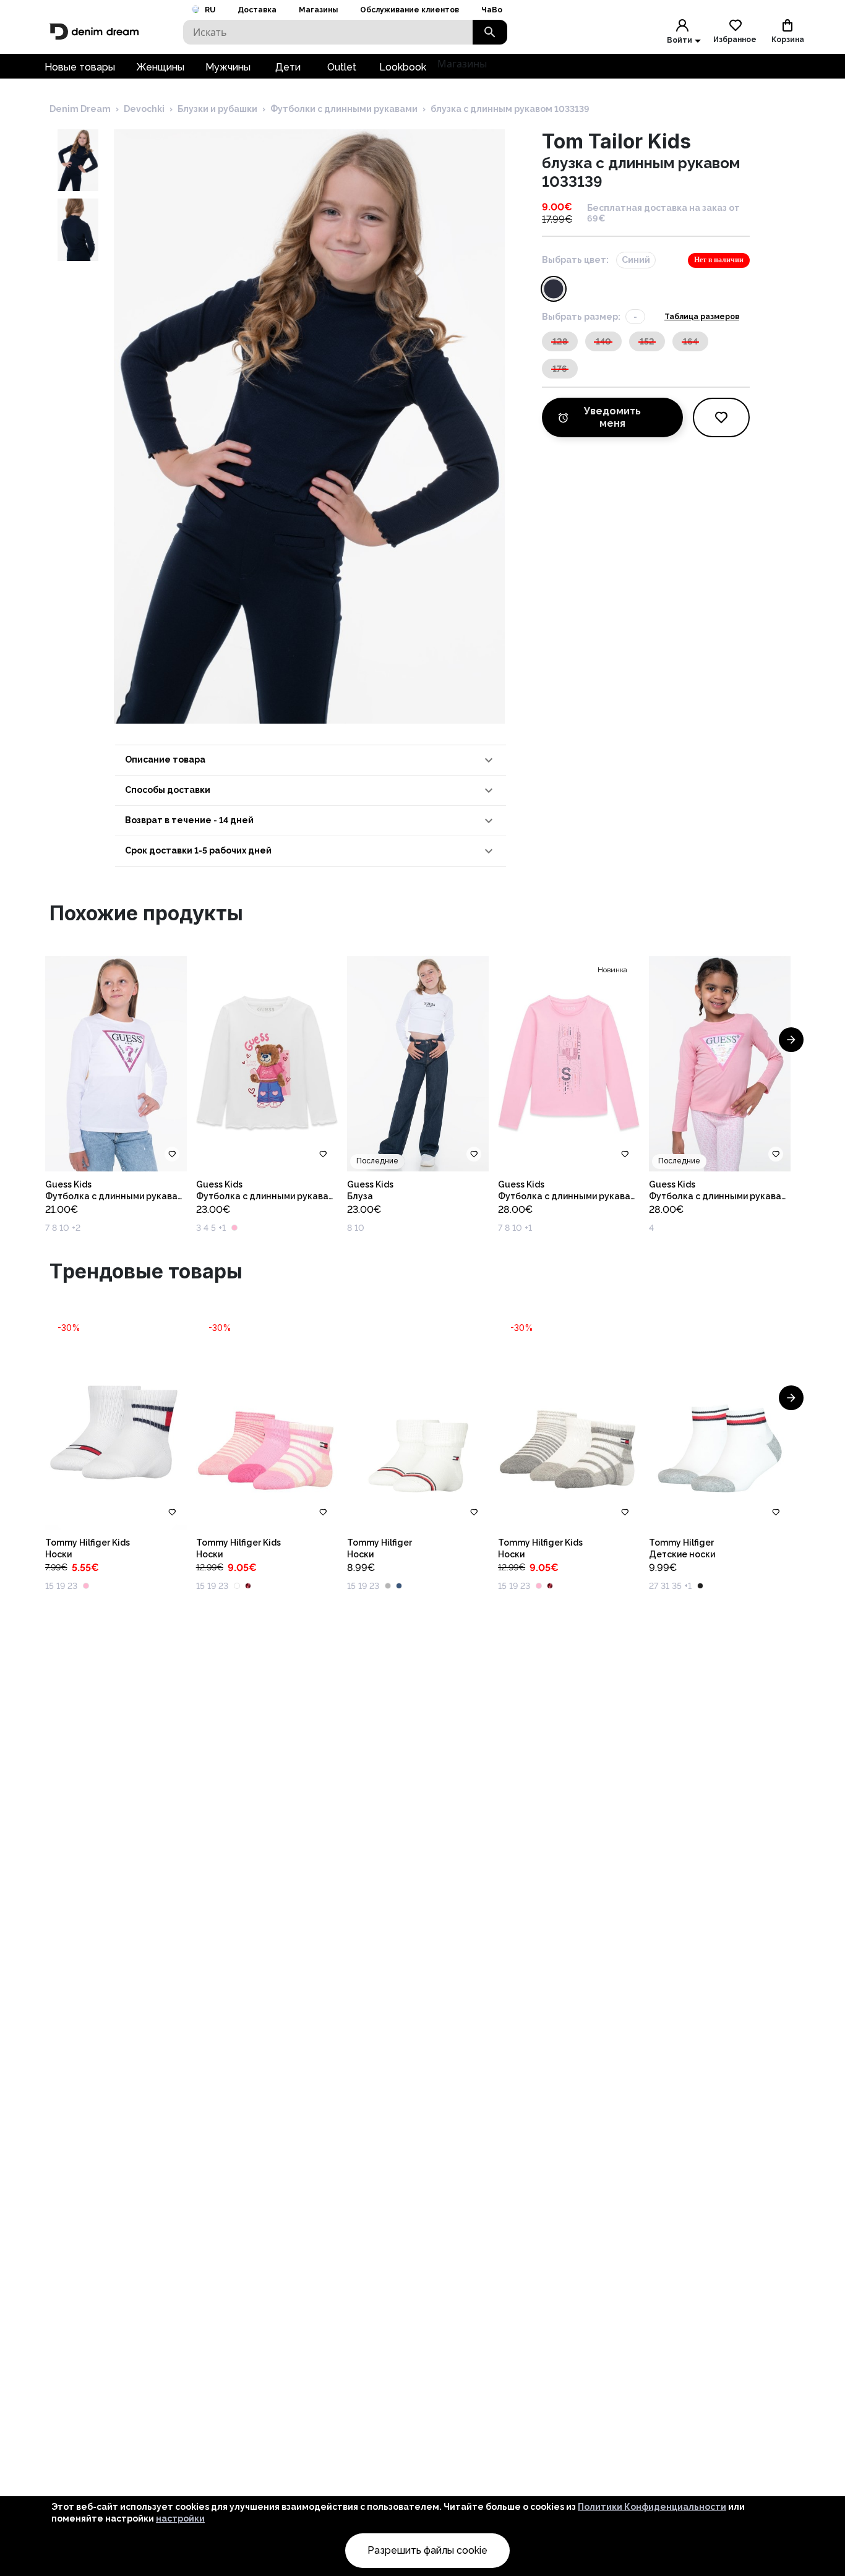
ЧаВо (492, 10)
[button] (311, 760)
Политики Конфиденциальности (652, 2507)
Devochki (144, 109)
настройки (180, 2518)
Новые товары (80, 67)
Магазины (318, 10)
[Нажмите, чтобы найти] (490, 32)
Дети (288, 67)
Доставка (257, 10)
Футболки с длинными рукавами (344, 109)
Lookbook (403, 67)
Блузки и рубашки (217, 109)
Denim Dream (80, 109)
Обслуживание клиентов (410, 10)
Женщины (160, 67)
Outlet (342, 67)
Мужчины (228, 67)
